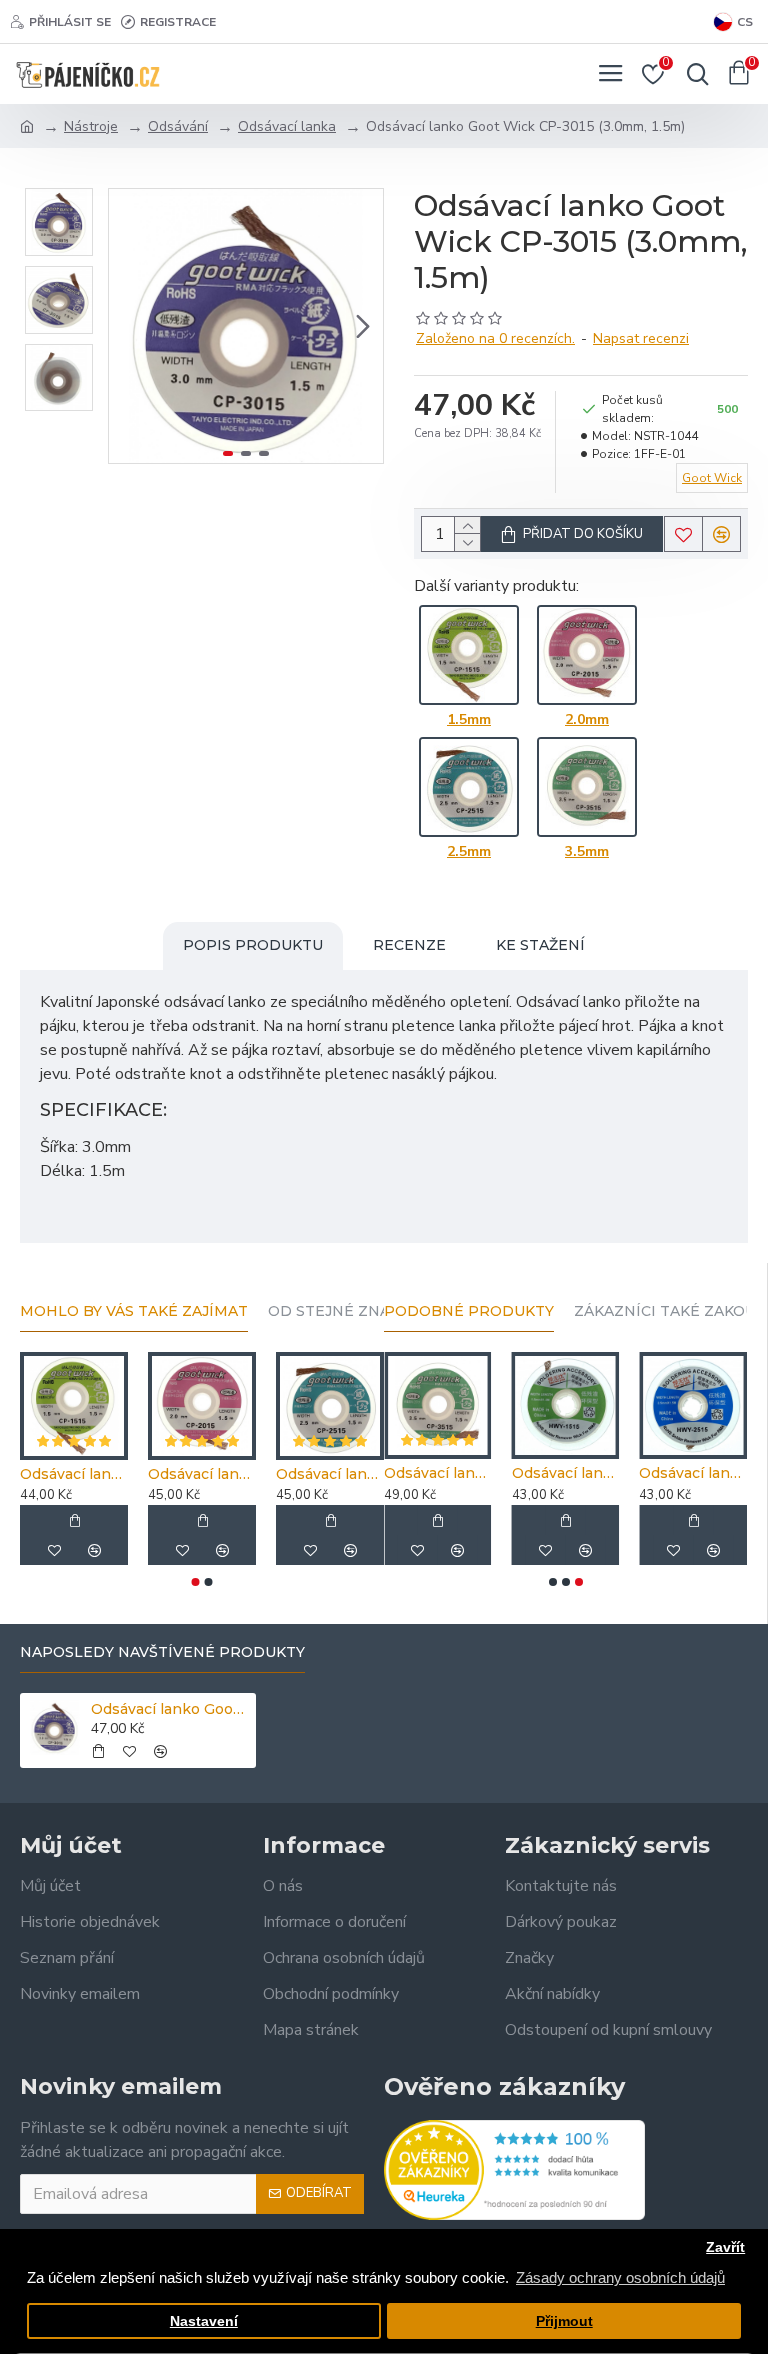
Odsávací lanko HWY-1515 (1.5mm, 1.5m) (566, 1473)
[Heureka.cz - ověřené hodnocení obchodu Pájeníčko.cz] (514, 2170)
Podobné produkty (469, 1311)
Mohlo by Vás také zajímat (134, 1311)
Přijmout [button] (564, 2321)
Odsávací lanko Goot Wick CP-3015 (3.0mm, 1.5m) (170, 1709)
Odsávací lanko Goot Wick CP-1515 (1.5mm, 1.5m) (74, 1474)
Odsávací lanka (287, 126)
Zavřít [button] (725, 2247)
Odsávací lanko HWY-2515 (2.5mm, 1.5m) (693, 1473)
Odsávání (178, 126)
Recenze (409, 945)
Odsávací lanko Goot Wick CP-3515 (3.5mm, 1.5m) (438, 1473)
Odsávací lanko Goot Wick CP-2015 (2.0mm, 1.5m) (202, 1474)
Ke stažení (540, 945)
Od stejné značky (343, 1311)
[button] (129, 326)
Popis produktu (253, 945)
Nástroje (91, 126)
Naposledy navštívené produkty (162, 1652)
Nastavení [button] (204, 2321)
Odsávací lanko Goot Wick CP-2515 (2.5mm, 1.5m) (330, 1474)
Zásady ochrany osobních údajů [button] (620, 2277)
